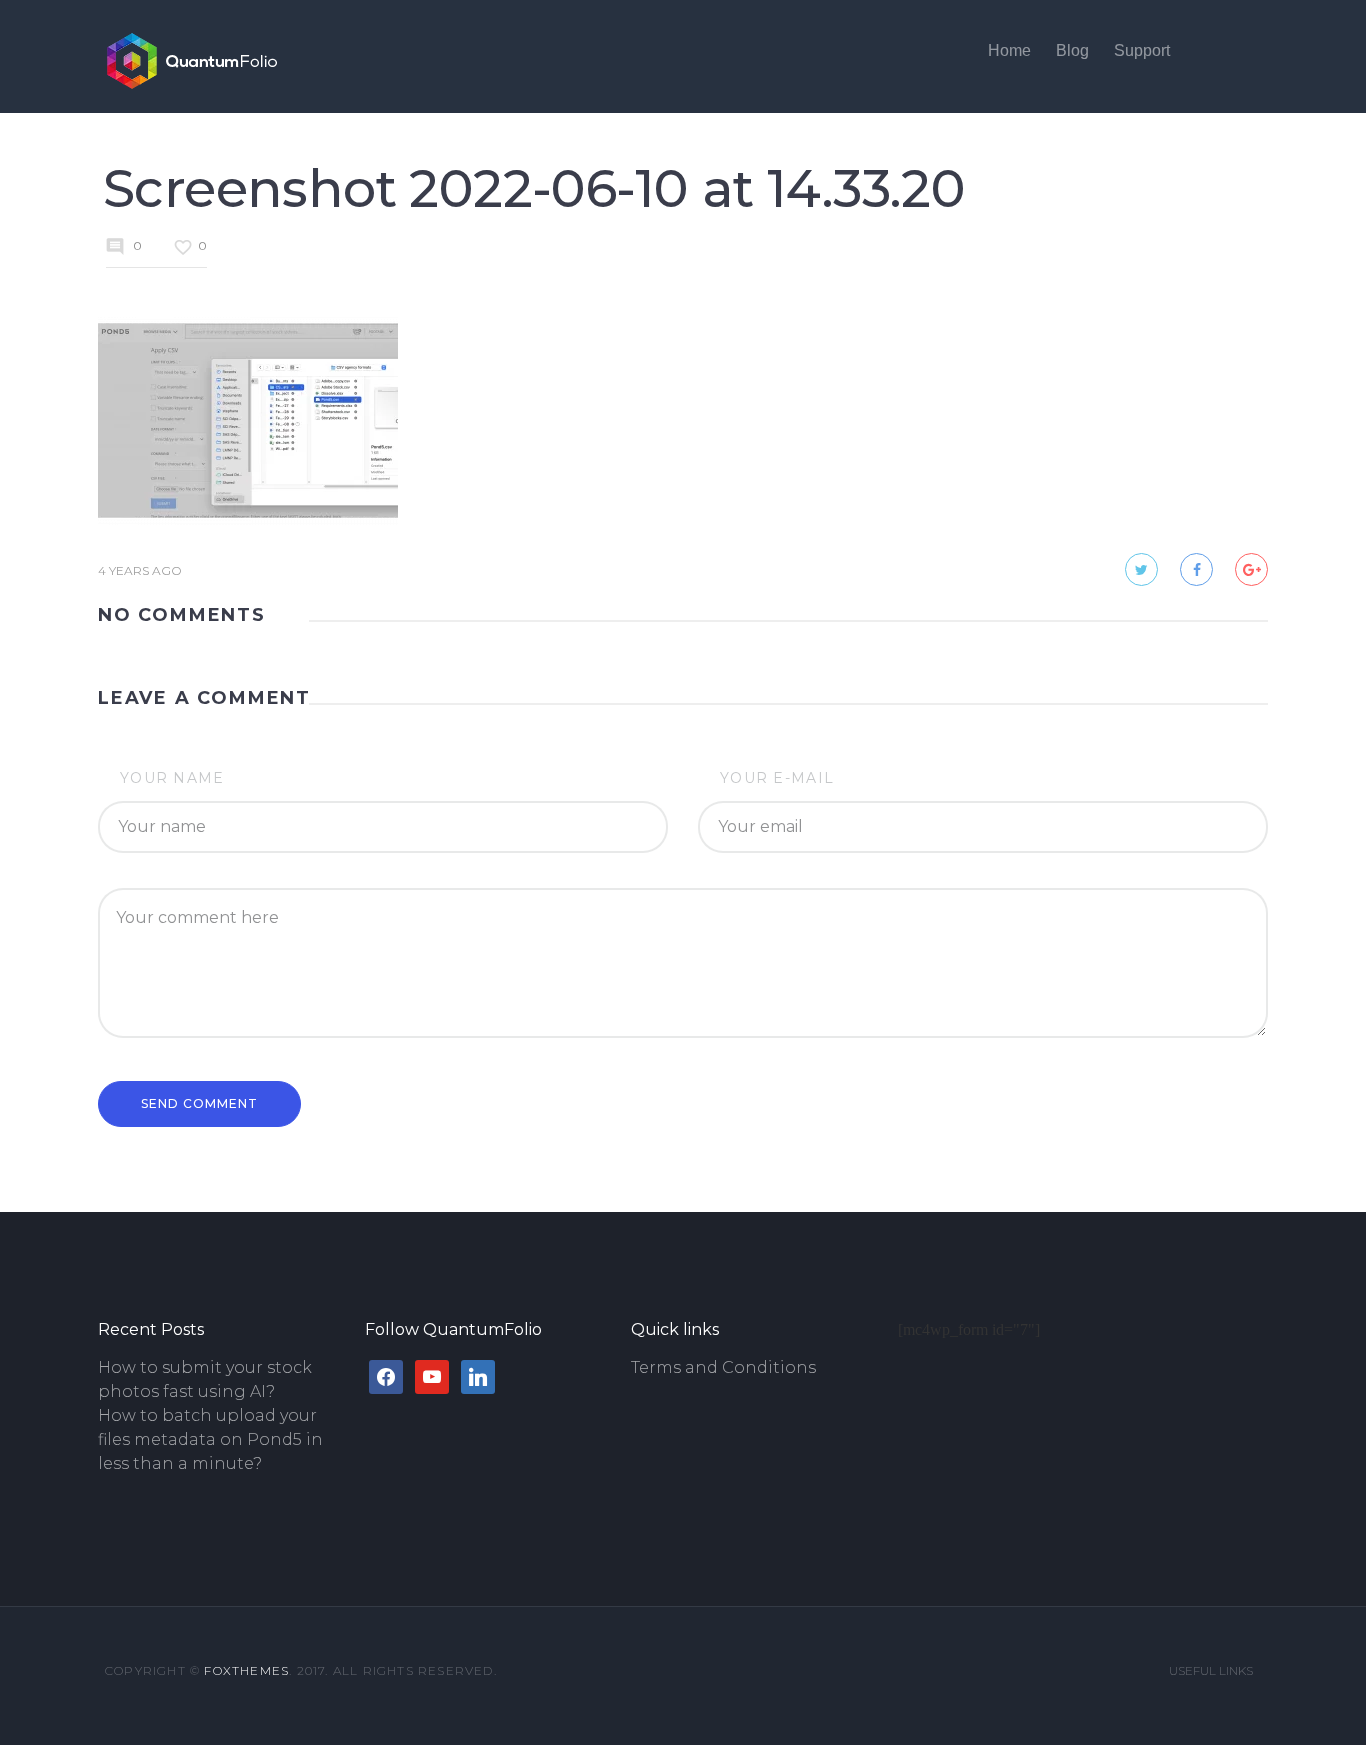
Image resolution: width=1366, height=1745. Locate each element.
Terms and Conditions (723, 1367)
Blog (1072, 50)
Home (1009, 50)
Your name (172, 778)
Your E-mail (777, 778)
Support (1142, 50)
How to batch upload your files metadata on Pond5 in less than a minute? (210, 1439)
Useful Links (1211, 1670)
